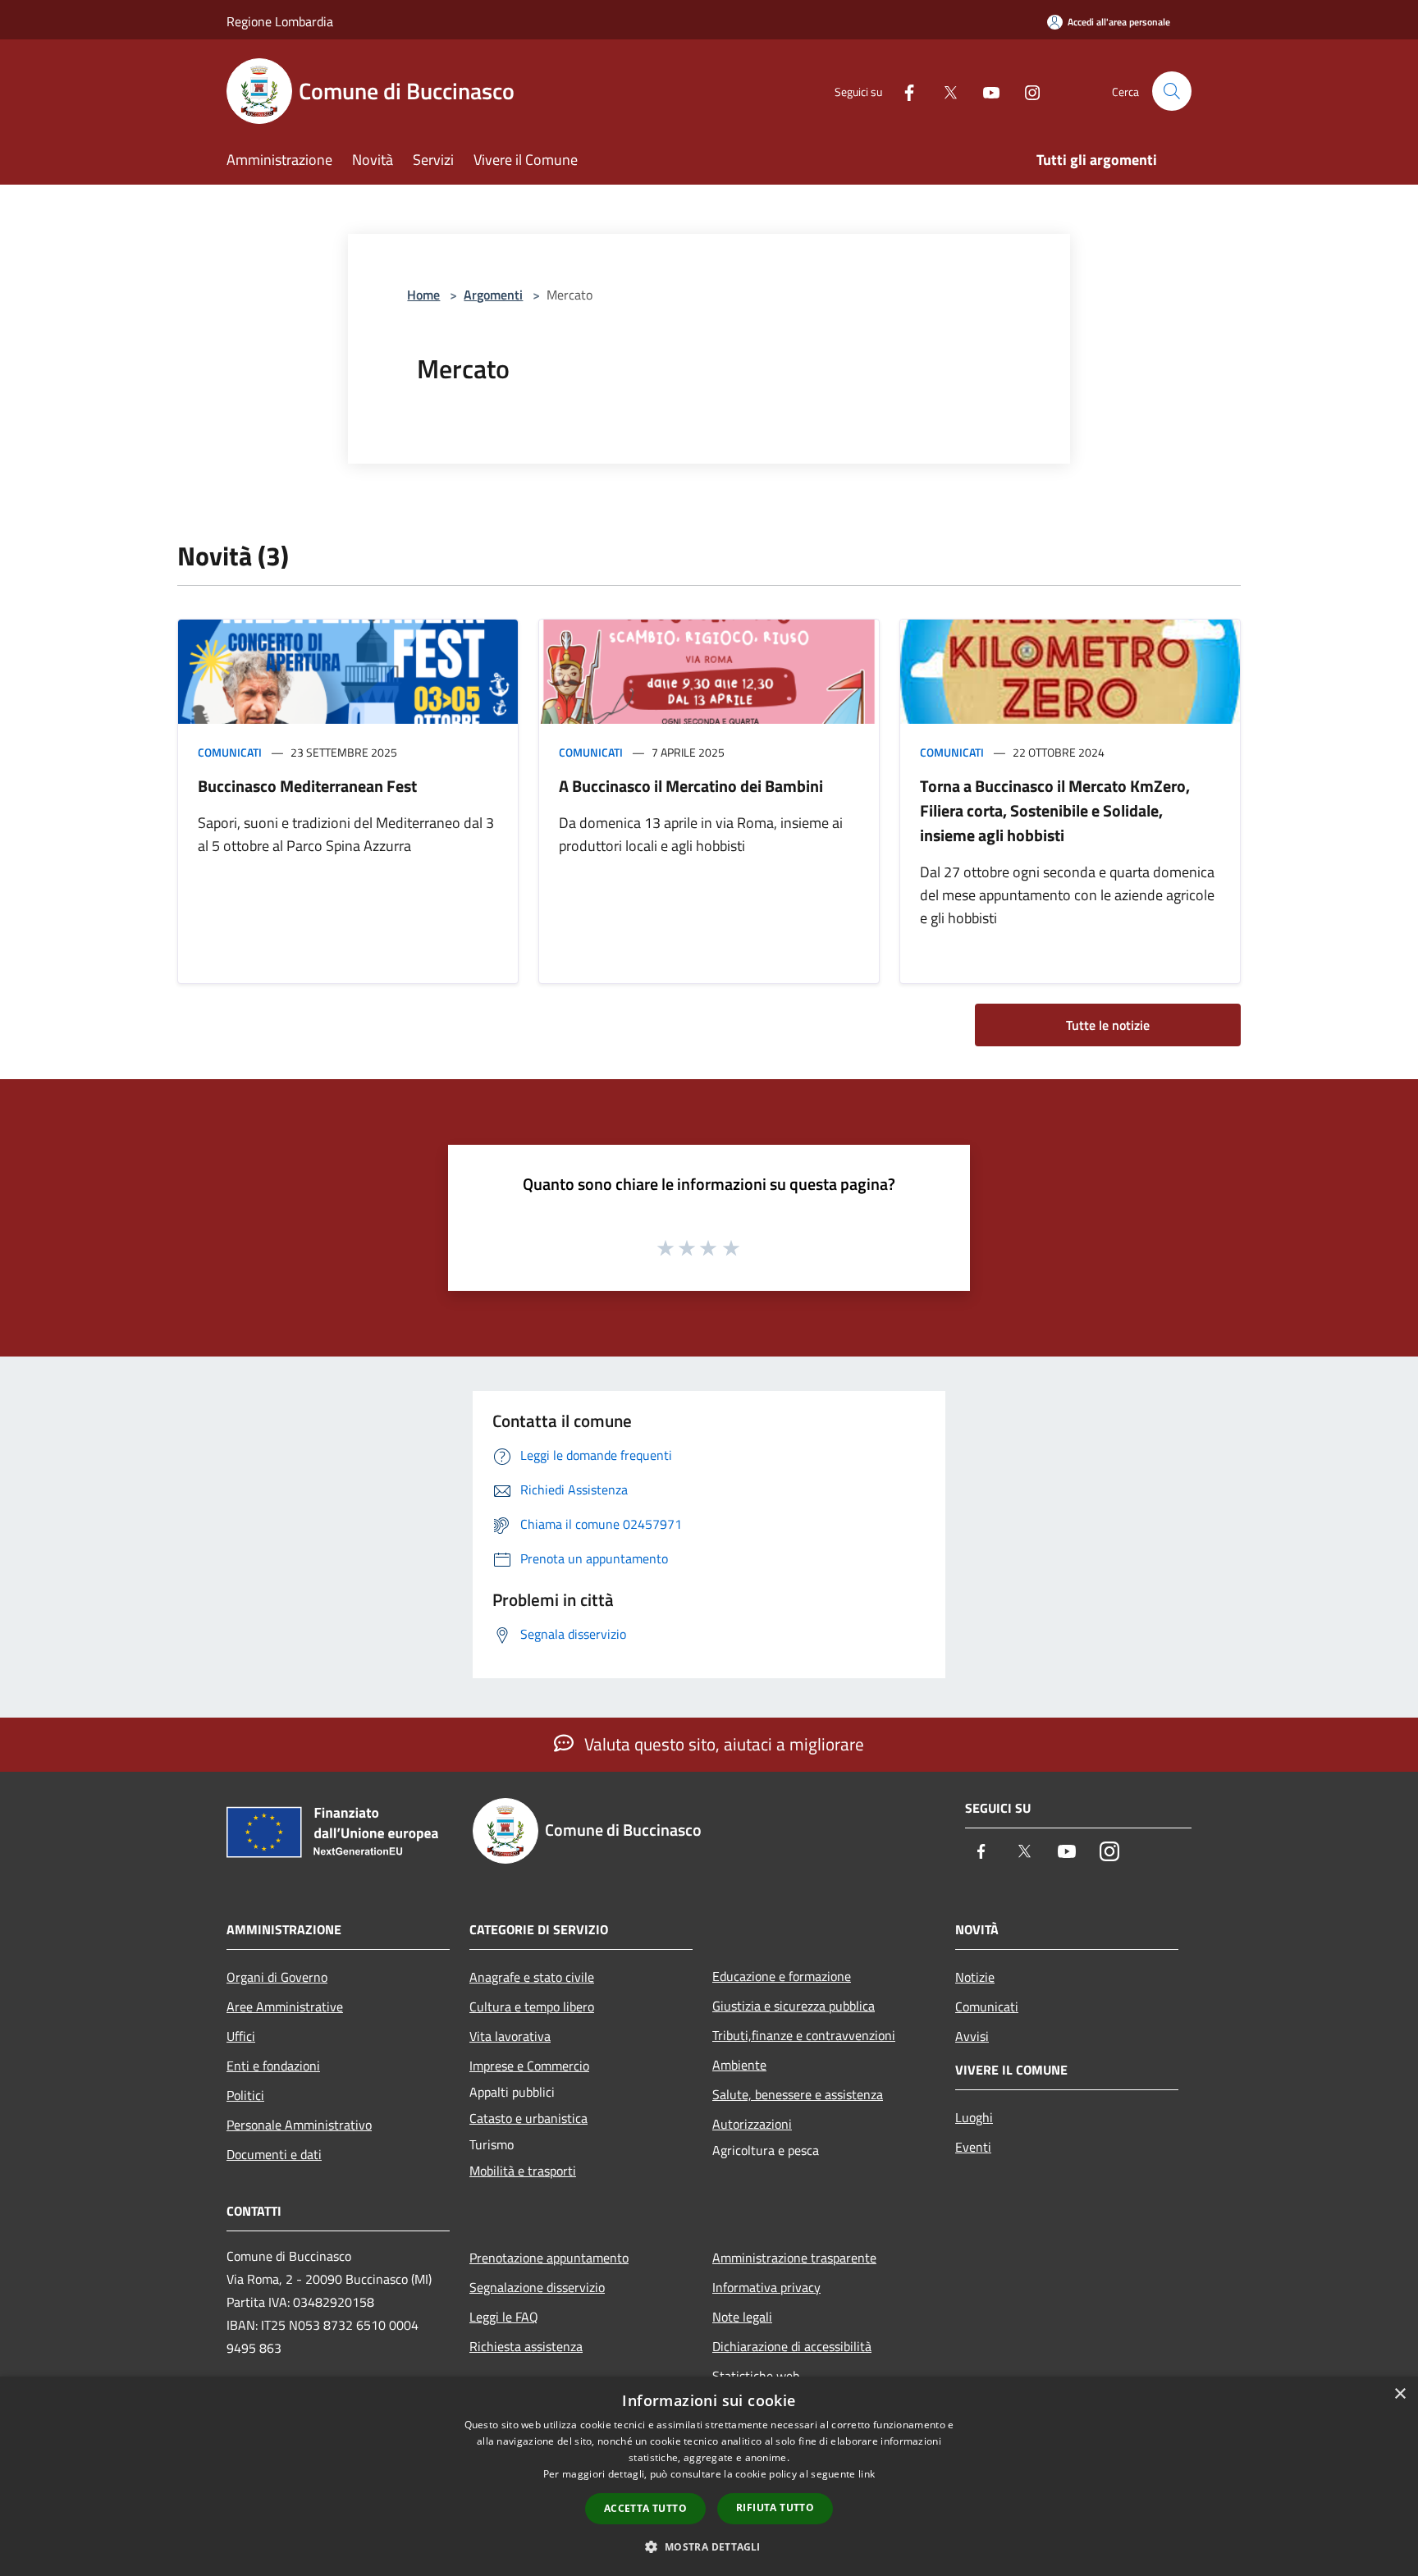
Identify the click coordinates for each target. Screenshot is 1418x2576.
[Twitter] (944, 91)
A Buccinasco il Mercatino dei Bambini (691, 786)
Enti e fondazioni (273, 2066)
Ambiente (739, 2065)
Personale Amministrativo (299, 2125)
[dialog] (709, 2476)
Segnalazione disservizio (537, 2287)
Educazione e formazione (782, 1976)
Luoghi (974, 2117)
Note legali (742, 2317)
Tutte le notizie (1108, 1025)
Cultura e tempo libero (532, 2006)
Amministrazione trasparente (794, 2258)
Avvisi (972, 2036)
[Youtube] (985, 91)
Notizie (975, 1977)
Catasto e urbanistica (528, 2118)
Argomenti (493, 295)
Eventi (973, 2147)
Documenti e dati (274, 2154)
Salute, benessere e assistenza (798, 2094)
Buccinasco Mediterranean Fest (307, 786)
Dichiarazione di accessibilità (792, 2346)
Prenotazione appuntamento (549, 2258)
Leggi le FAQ (504, 2317)
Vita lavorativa (510, 2036)
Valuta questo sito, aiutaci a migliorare (722, 1744)
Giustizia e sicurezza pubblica (794, 2006)
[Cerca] (1172, 91)
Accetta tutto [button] (645, 2508)
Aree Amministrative (285, 2006)
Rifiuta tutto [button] (775, 2507)
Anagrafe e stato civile (532, 1977)
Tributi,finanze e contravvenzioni (804, 2035)
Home (423, 295)
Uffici (241, 2036)
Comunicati (230, 752)
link (867, 2474)
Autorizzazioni (752, 2124)
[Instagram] (1026, 91)
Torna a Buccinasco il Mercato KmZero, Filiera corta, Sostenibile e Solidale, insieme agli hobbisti (1055, 810)
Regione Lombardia (280, 21)
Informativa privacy (766, 2287)
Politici (245, 2095)
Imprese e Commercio (529, 2066)
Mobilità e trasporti (523, 2171)
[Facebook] (903, 91)
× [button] (1400, 2394)
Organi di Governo (277, 1977)
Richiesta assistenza (526, 2346)
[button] (709, 2546)
